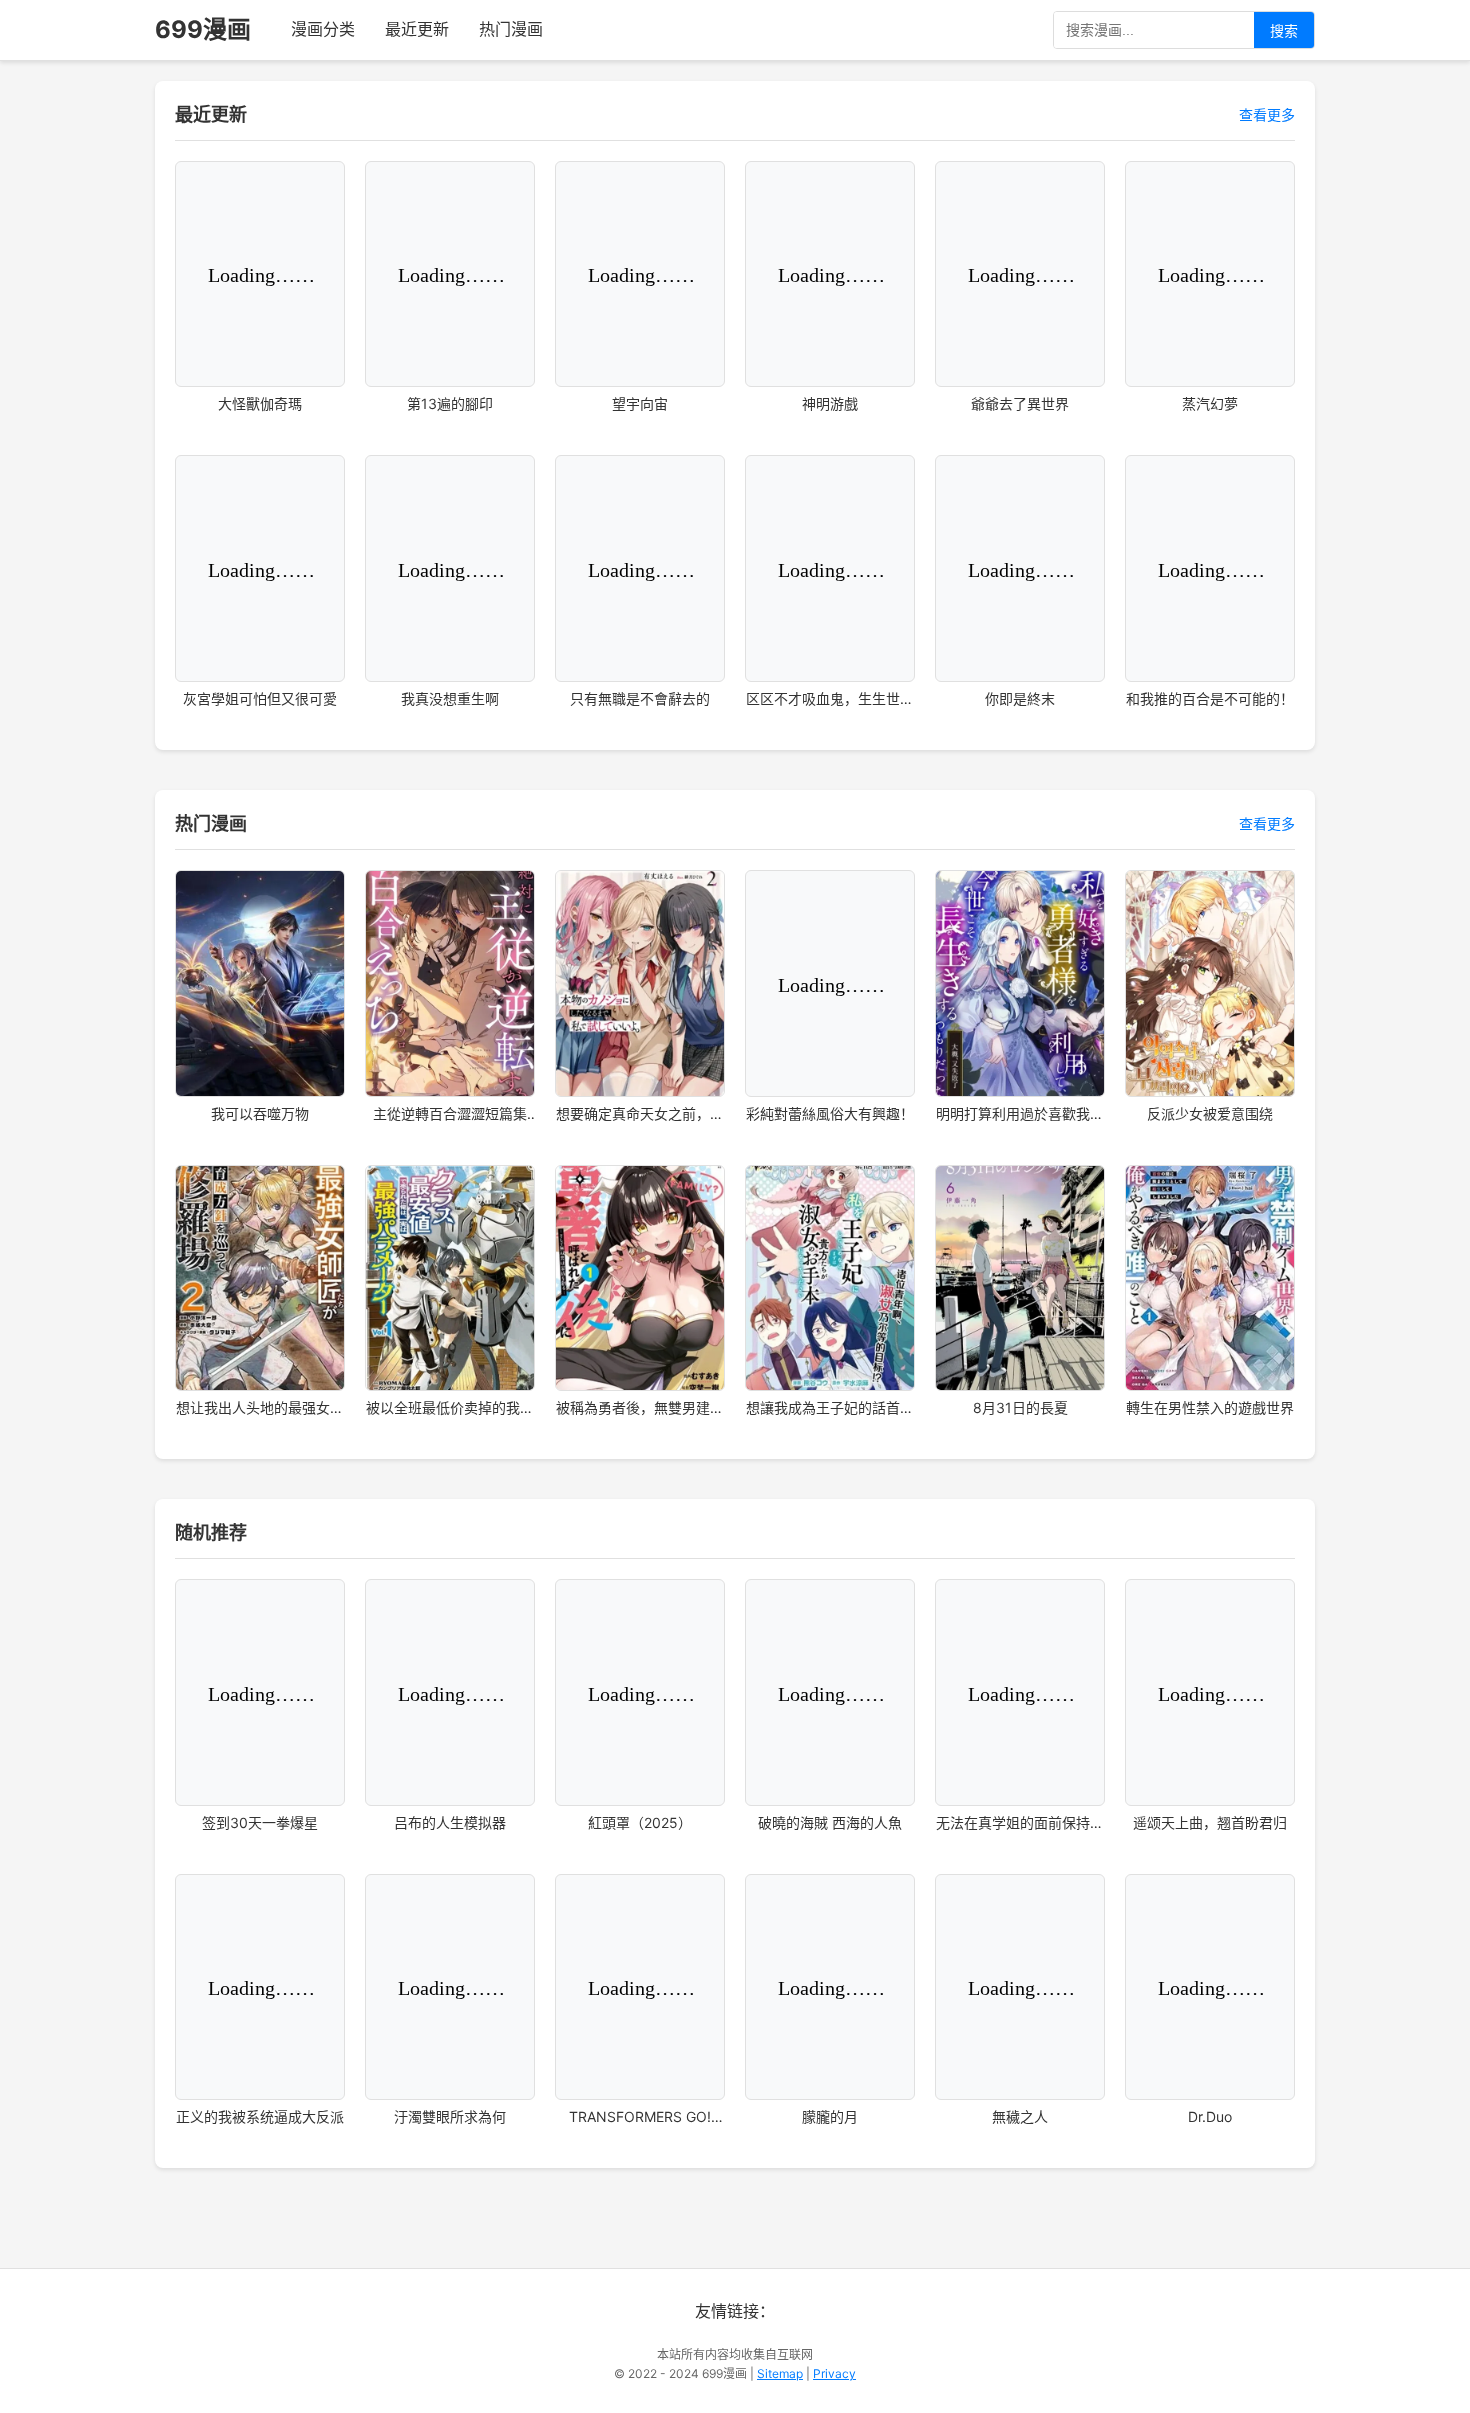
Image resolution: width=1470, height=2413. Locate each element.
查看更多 (1267, 114)
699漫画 (203, 29)
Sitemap (780, 2373)
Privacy (834, 2373)
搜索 (1284, 31)
